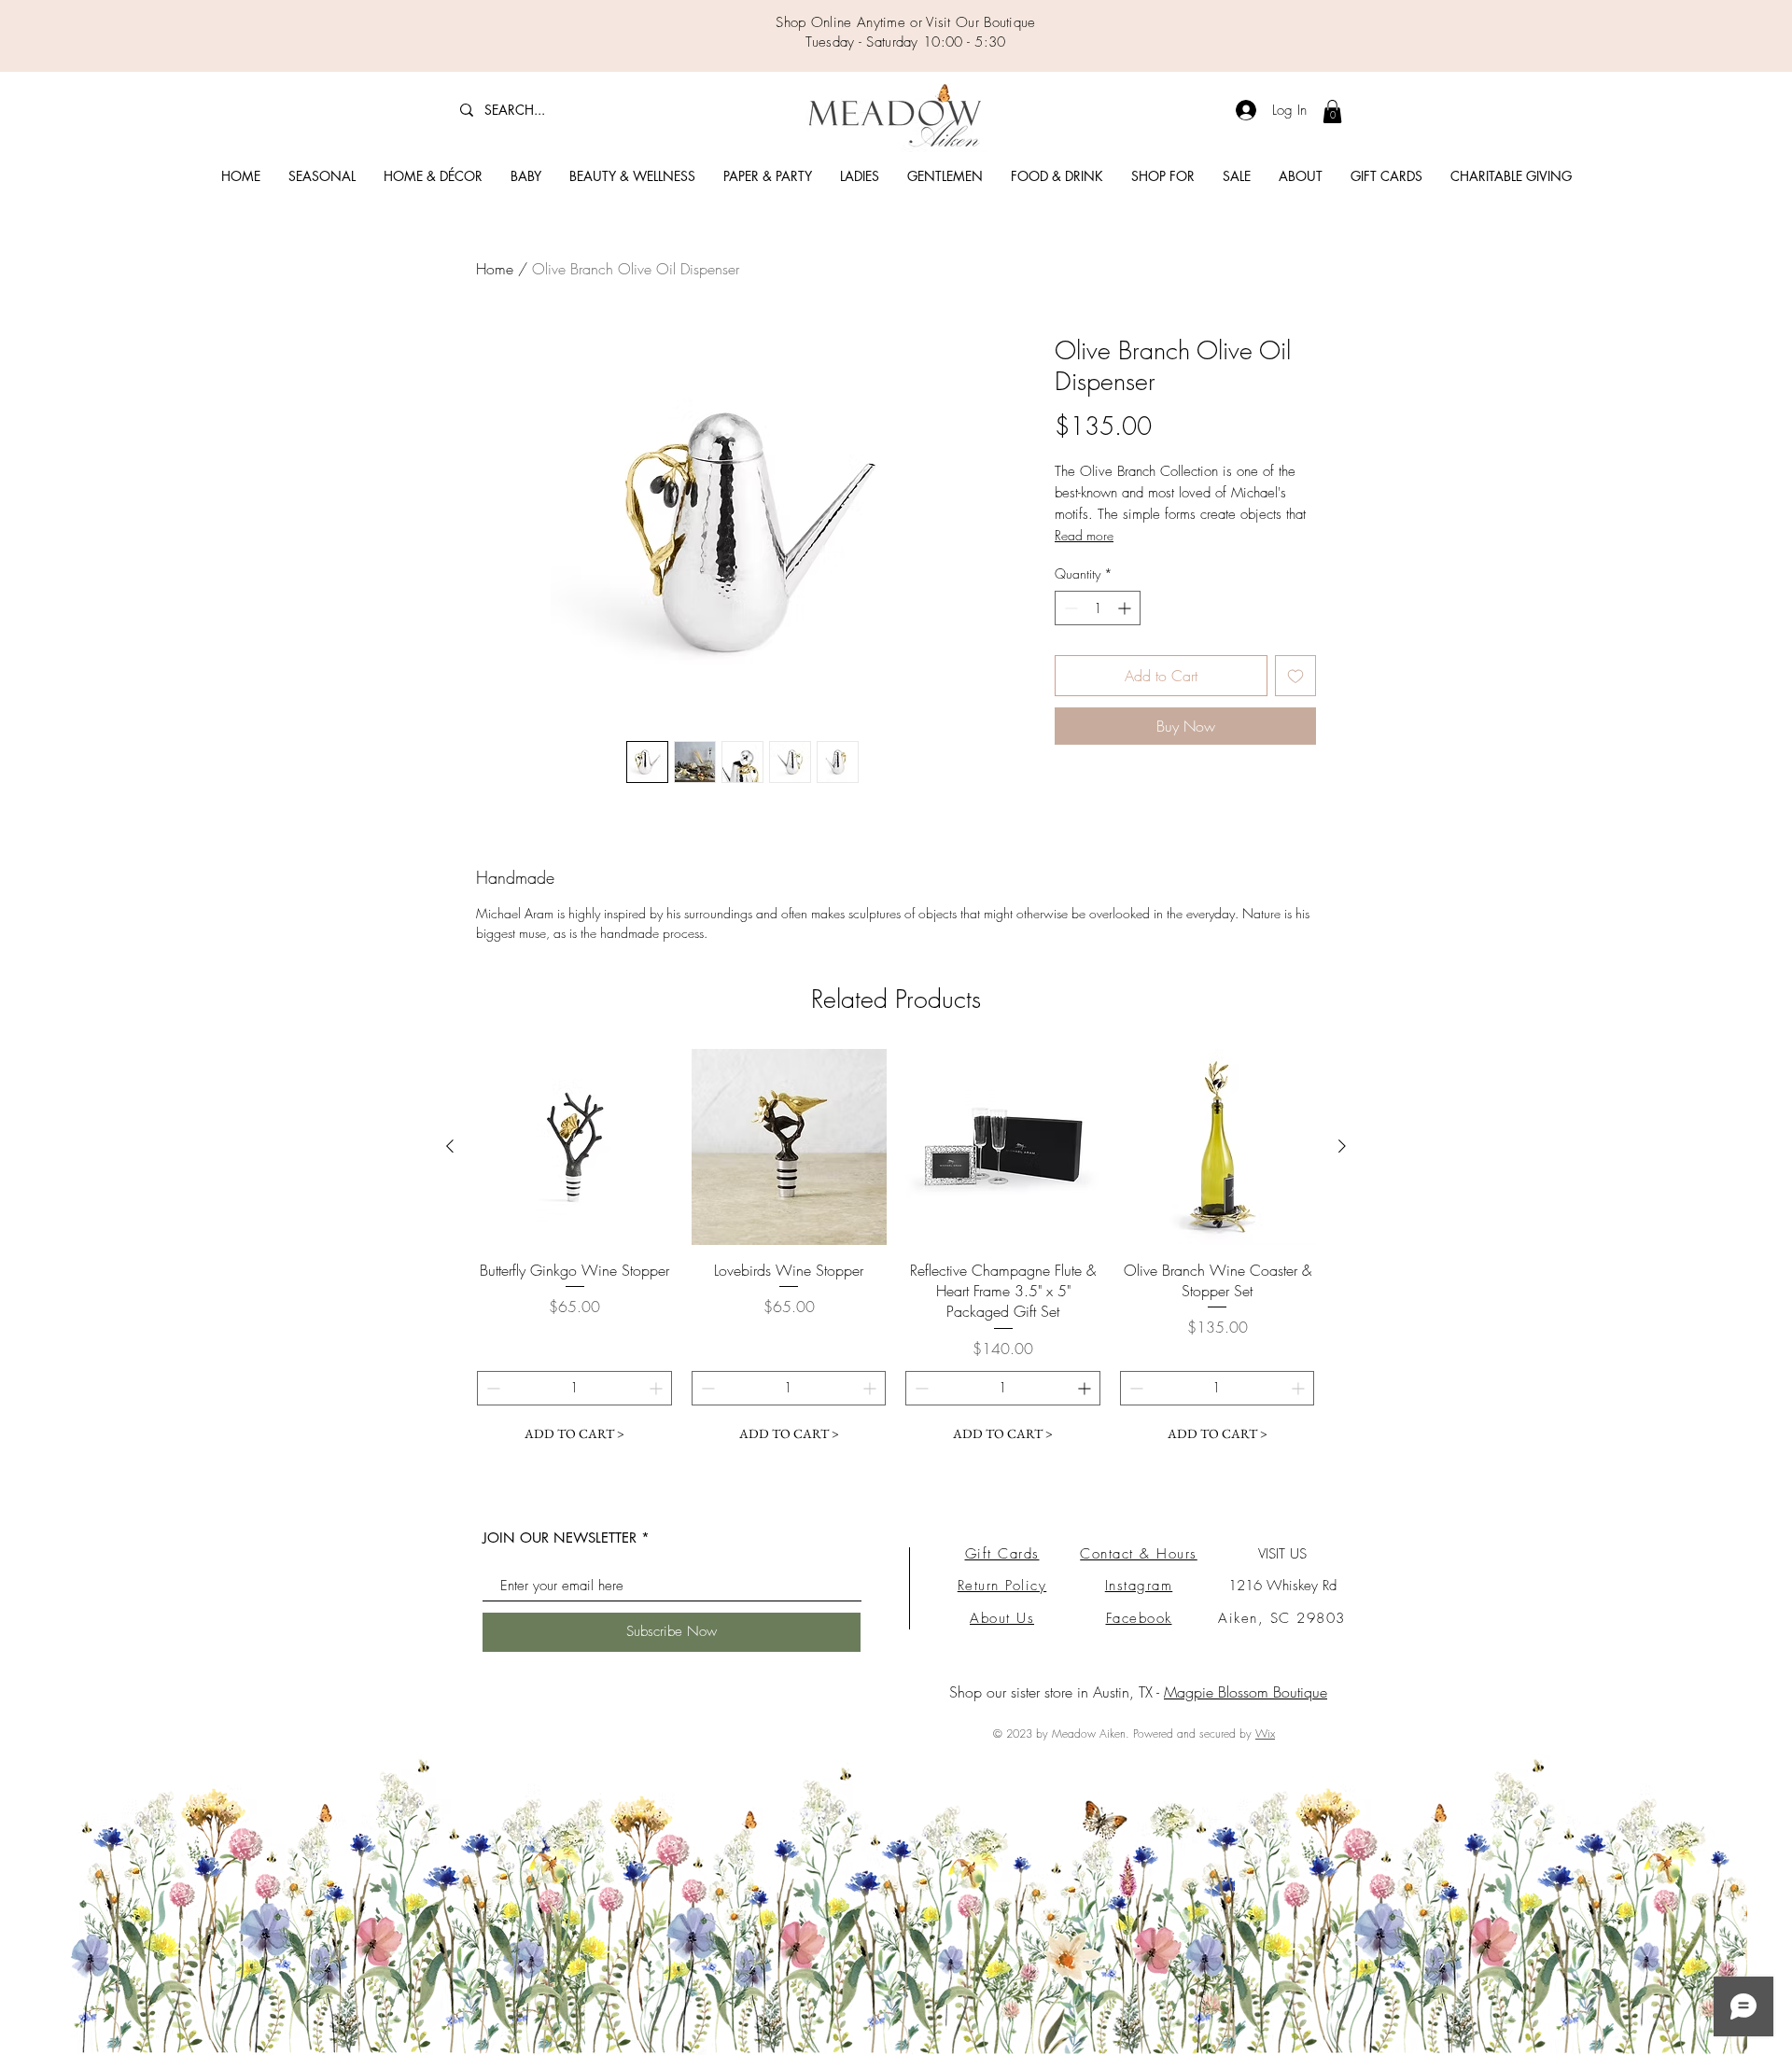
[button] (322, 176)
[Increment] (1126, 608)
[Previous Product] (450, 1146)
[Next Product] (1342, 1146)
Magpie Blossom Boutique (1246, 1692)
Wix (1265, 1733)
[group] (896, 1250)
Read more (1084, 535)
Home (495, 269)
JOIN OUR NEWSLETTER (560, 1538)
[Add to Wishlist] (1295, 676)
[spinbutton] (1098, 608)
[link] (1332, 112)
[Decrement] (1069, 608)
